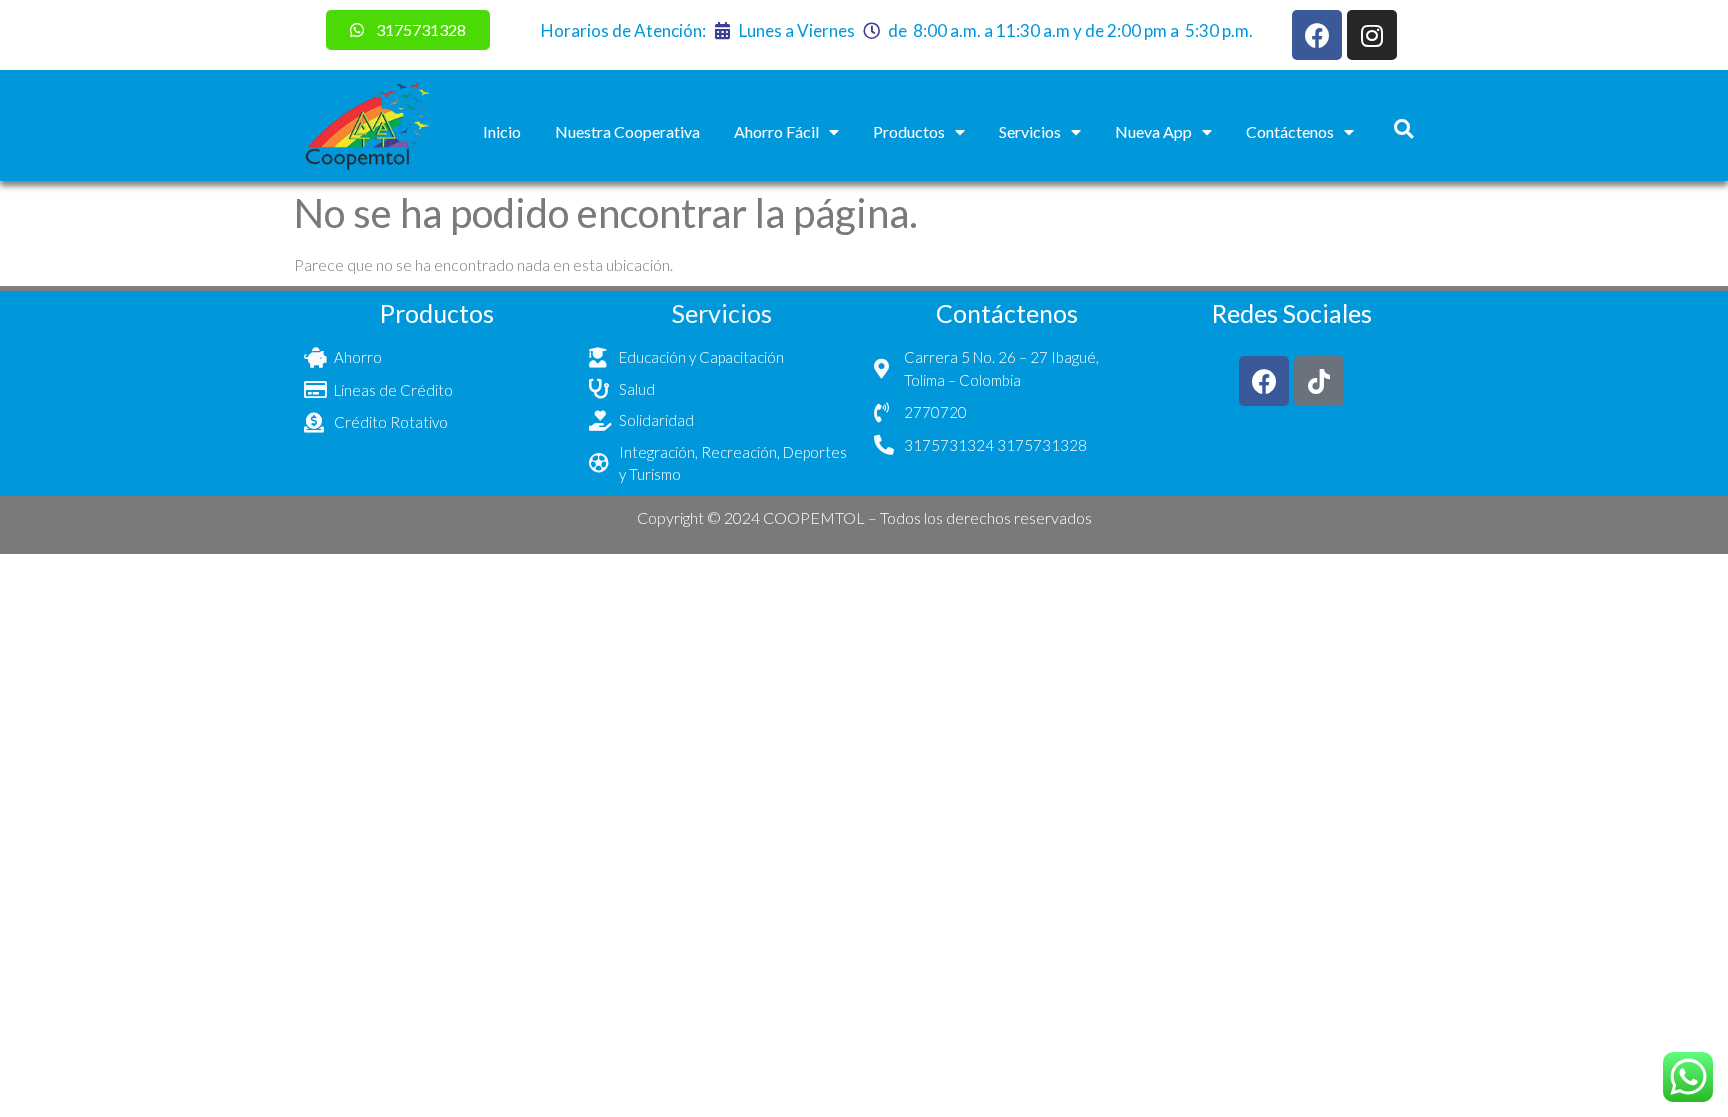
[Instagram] (1372, 35)
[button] (1403, 128)
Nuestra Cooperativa (627, 131)
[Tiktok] (1319, 381)
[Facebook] (1317, 35)
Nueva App (1153, 131)
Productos (909, 131)
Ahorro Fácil (776, 131)
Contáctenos (1290, 131)
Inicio (502, 131)
